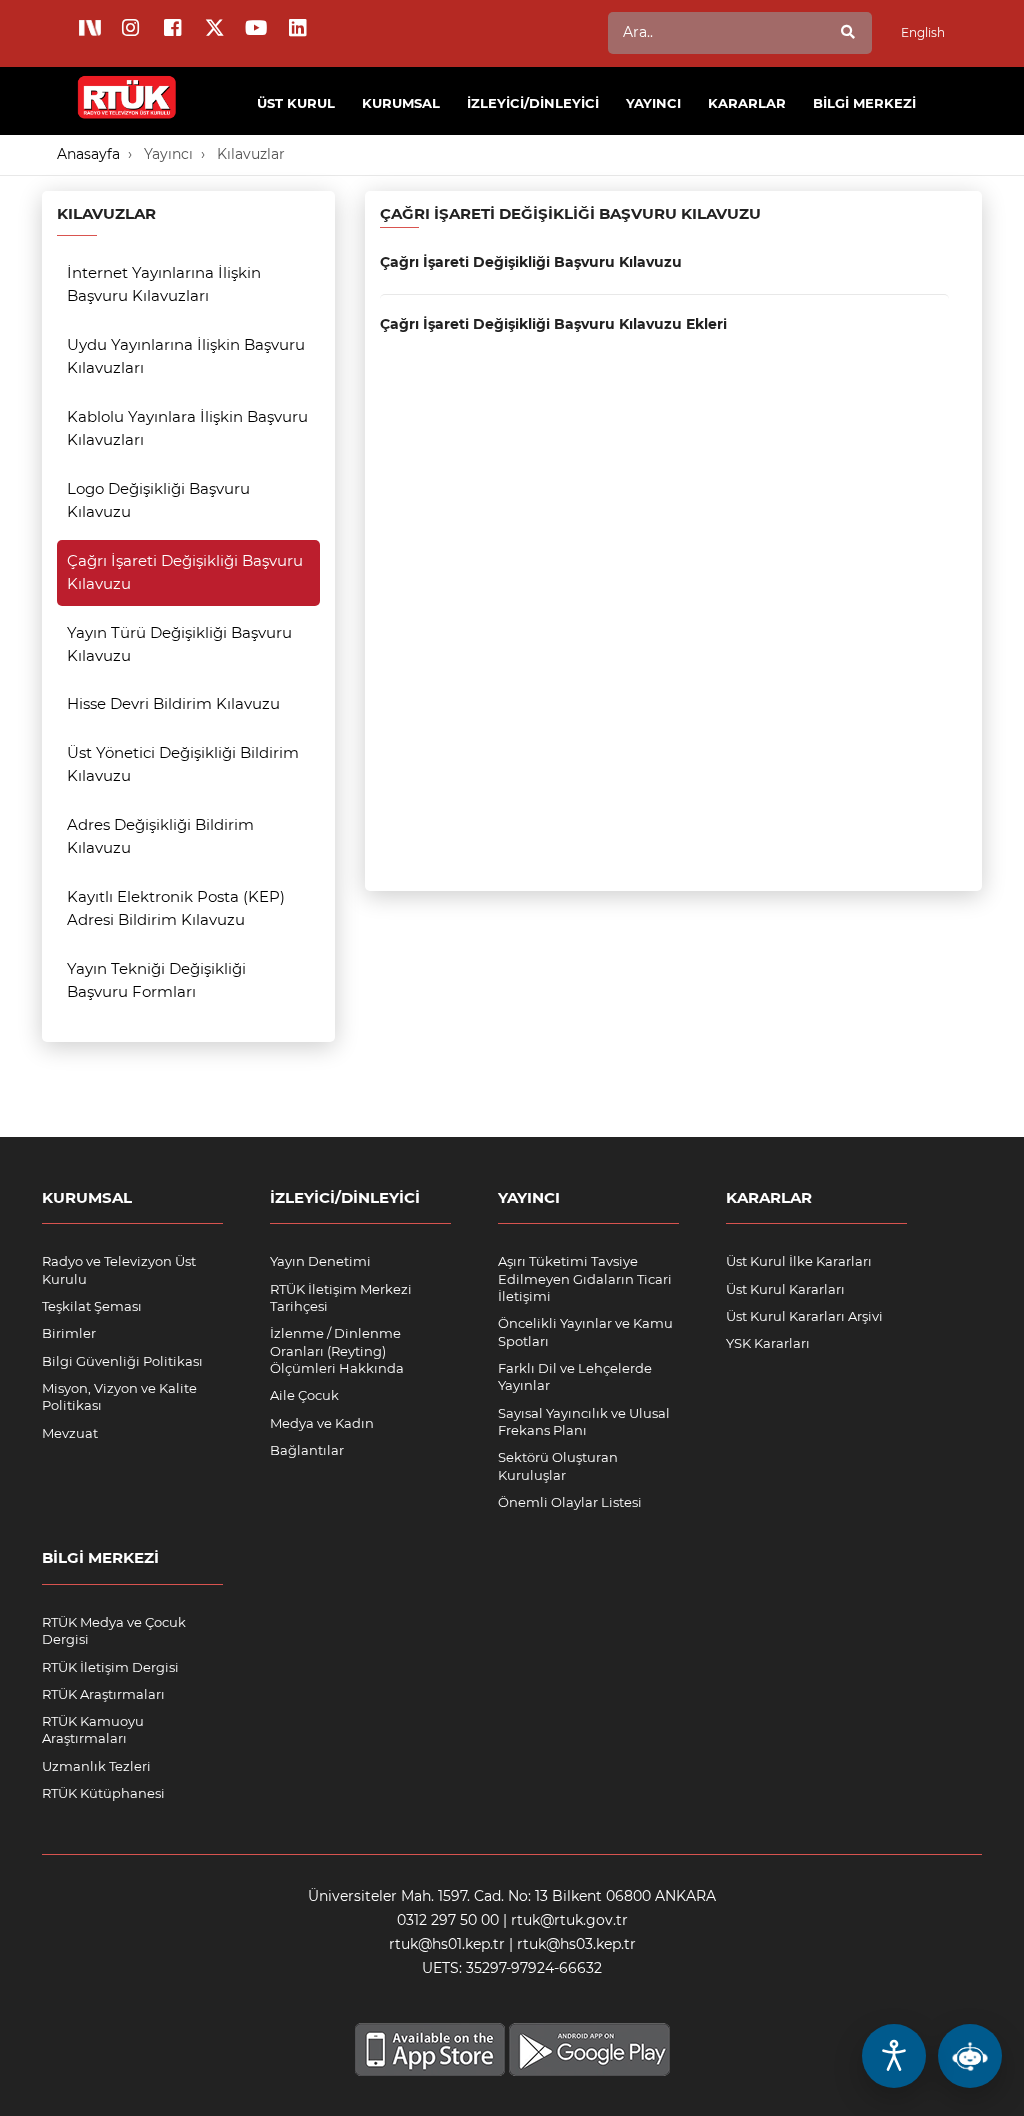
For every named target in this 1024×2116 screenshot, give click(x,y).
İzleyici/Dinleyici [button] (533, 103)
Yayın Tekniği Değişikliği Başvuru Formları (156, 980)
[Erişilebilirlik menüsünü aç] (894, 2056)
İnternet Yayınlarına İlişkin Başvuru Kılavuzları (164, 284)
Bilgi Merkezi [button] (864, 103)
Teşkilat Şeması (92, 1306)
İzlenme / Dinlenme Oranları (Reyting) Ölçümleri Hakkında (337, 1350)
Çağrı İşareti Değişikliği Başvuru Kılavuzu (185, 572)
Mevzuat (70, 1433)
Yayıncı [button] (653, 103)
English (923, 32)
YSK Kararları (768, 1343)
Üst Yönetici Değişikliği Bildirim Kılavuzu (183, 764)
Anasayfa (88, 154)
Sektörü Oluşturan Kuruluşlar (558, 1465)
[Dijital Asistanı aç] (970, 2056)
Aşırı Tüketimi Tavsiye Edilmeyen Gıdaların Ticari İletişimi (585, 1278)
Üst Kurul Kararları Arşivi (804, 1316)
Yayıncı (168, 154)
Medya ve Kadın (322, 1423)
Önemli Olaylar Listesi (570, 1502)
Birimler (69, 1333)
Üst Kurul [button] (296, 103)
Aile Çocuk (304, 1395)
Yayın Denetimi (320, 1261)
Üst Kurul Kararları (785, 1289)
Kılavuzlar (251, 154)
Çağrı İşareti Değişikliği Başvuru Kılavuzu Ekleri (553, 324)
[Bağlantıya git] (127, 86)
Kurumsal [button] (401, 103)
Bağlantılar (307, 1450)
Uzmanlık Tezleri (96, 1766)
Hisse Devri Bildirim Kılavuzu (173, 703)
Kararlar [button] (747, 103)
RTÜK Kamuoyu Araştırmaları (93, 1729)
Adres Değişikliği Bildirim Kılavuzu (160, 836)
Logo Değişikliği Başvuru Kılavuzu (158, 500)
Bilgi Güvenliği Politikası (122, 1361)
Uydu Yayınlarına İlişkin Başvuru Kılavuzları (186, 356)
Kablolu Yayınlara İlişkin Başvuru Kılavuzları (187, 428)
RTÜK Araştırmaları (103, 1694)
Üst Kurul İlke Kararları (799, 1261)
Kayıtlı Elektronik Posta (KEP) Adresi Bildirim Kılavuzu (176, 908)
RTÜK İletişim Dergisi (110, 1667)
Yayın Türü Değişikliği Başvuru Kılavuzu (179, 644)
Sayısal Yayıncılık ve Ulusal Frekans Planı (584, 1421)
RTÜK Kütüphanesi (103, 1793)
